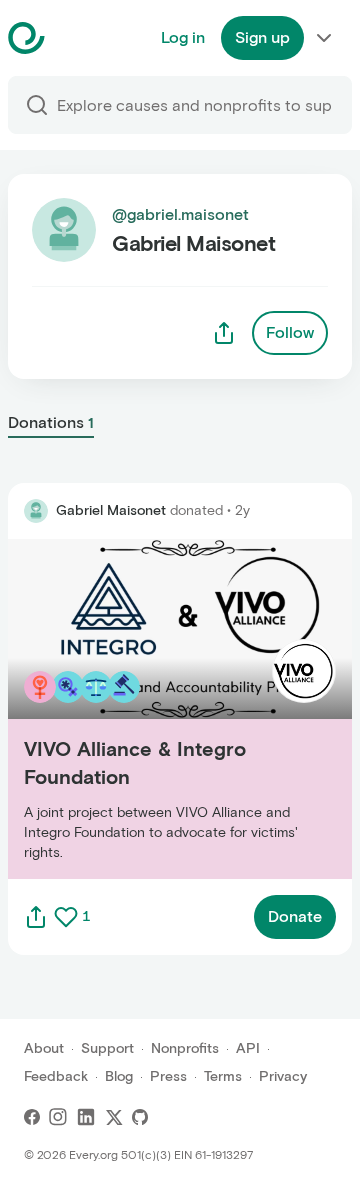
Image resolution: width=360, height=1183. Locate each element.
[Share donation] (36, 917)
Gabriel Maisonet (111, 510)
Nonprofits (185, 1048)
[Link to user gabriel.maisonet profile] (36, 511)
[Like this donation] (66, 917)
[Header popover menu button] (324, 38)
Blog (119, 1076)
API (248, 1048)
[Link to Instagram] (58, 1117)
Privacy (283, 1076)
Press (168, 1076)
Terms (223, 1076)
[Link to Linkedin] (86, 1117)
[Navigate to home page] (76, 38)
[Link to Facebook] (32, 1117)
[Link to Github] (140, 1117)
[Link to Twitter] (114, 1117)
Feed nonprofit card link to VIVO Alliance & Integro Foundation (165, 708)
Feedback (56, 1076)
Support (107, 1048)
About (44, 1048)
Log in (183, 37)
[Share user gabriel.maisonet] (224, 333)
